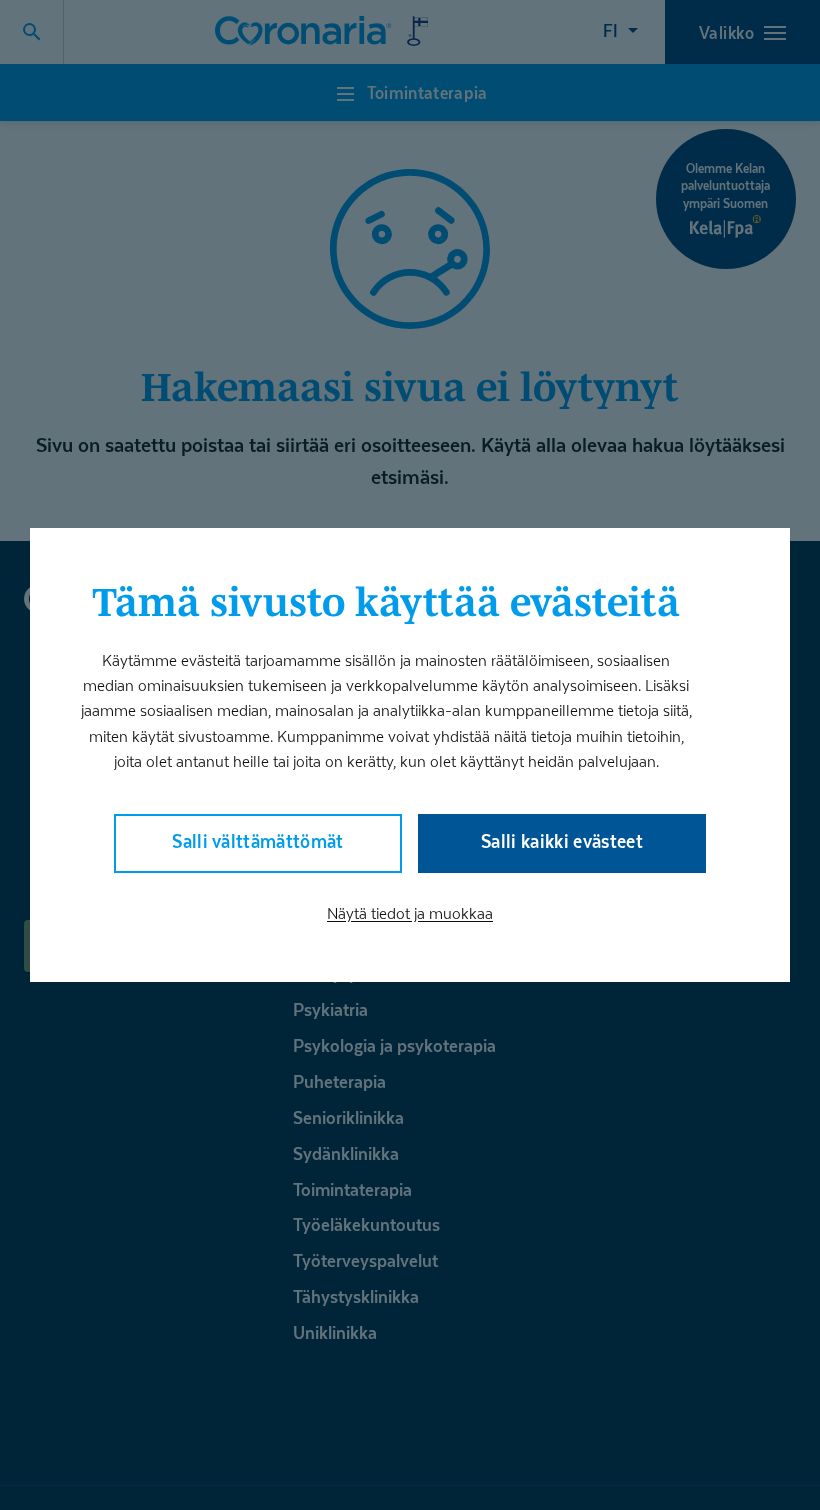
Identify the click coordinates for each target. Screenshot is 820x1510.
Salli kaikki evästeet (562, 841)
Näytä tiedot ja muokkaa (410, 913)
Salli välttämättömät (258, 841)
